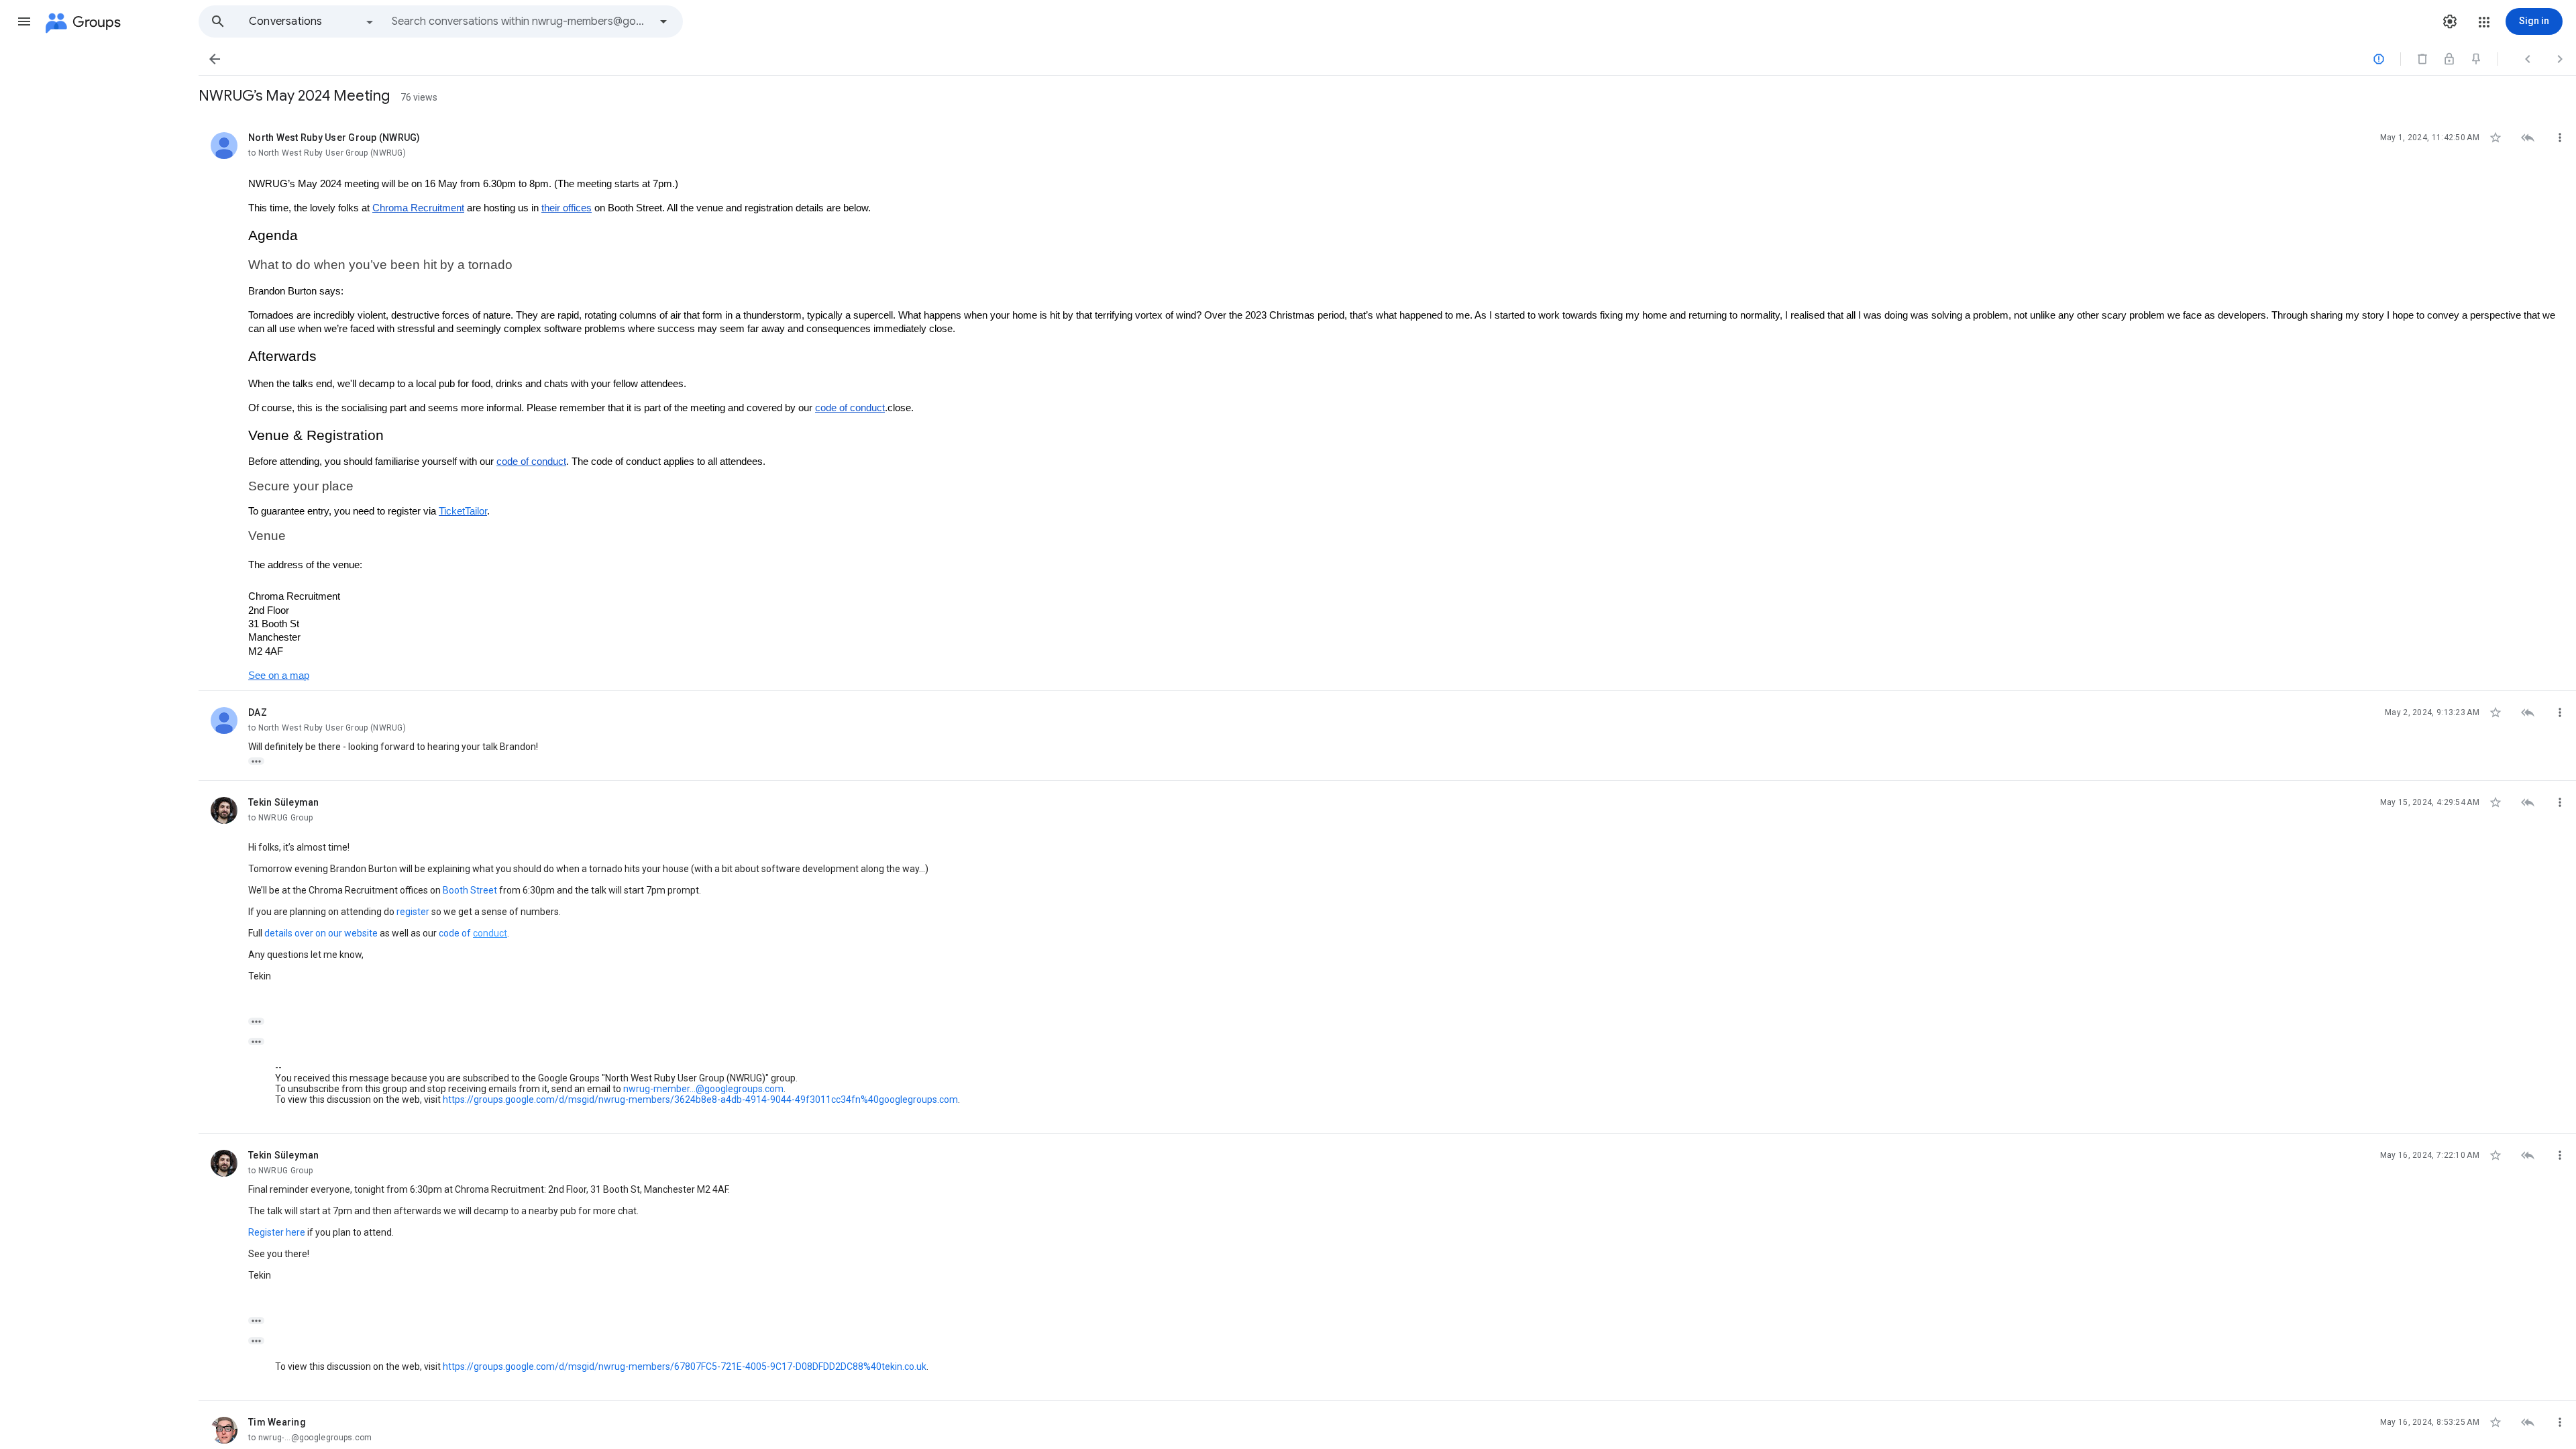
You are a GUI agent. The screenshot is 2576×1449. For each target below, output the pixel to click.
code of (456, 933)
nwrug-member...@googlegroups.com (703, 1089)
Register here (277, 1232)
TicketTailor (463, 511)
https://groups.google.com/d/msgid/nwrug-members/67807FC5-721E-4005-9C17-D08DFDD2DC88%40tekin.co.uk (685, 1366)
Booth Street (470, 890)
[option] (312, 21)
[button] (24, 21)
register (413, 912)
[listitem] (1387, 404)
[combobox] (521, 21)
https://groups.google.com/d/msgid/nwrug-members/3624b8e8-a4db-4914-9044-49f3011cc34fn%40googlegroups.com (700, 1099)
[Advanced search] (663, 21)
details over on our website (321, 933)
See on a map (279, 676)
